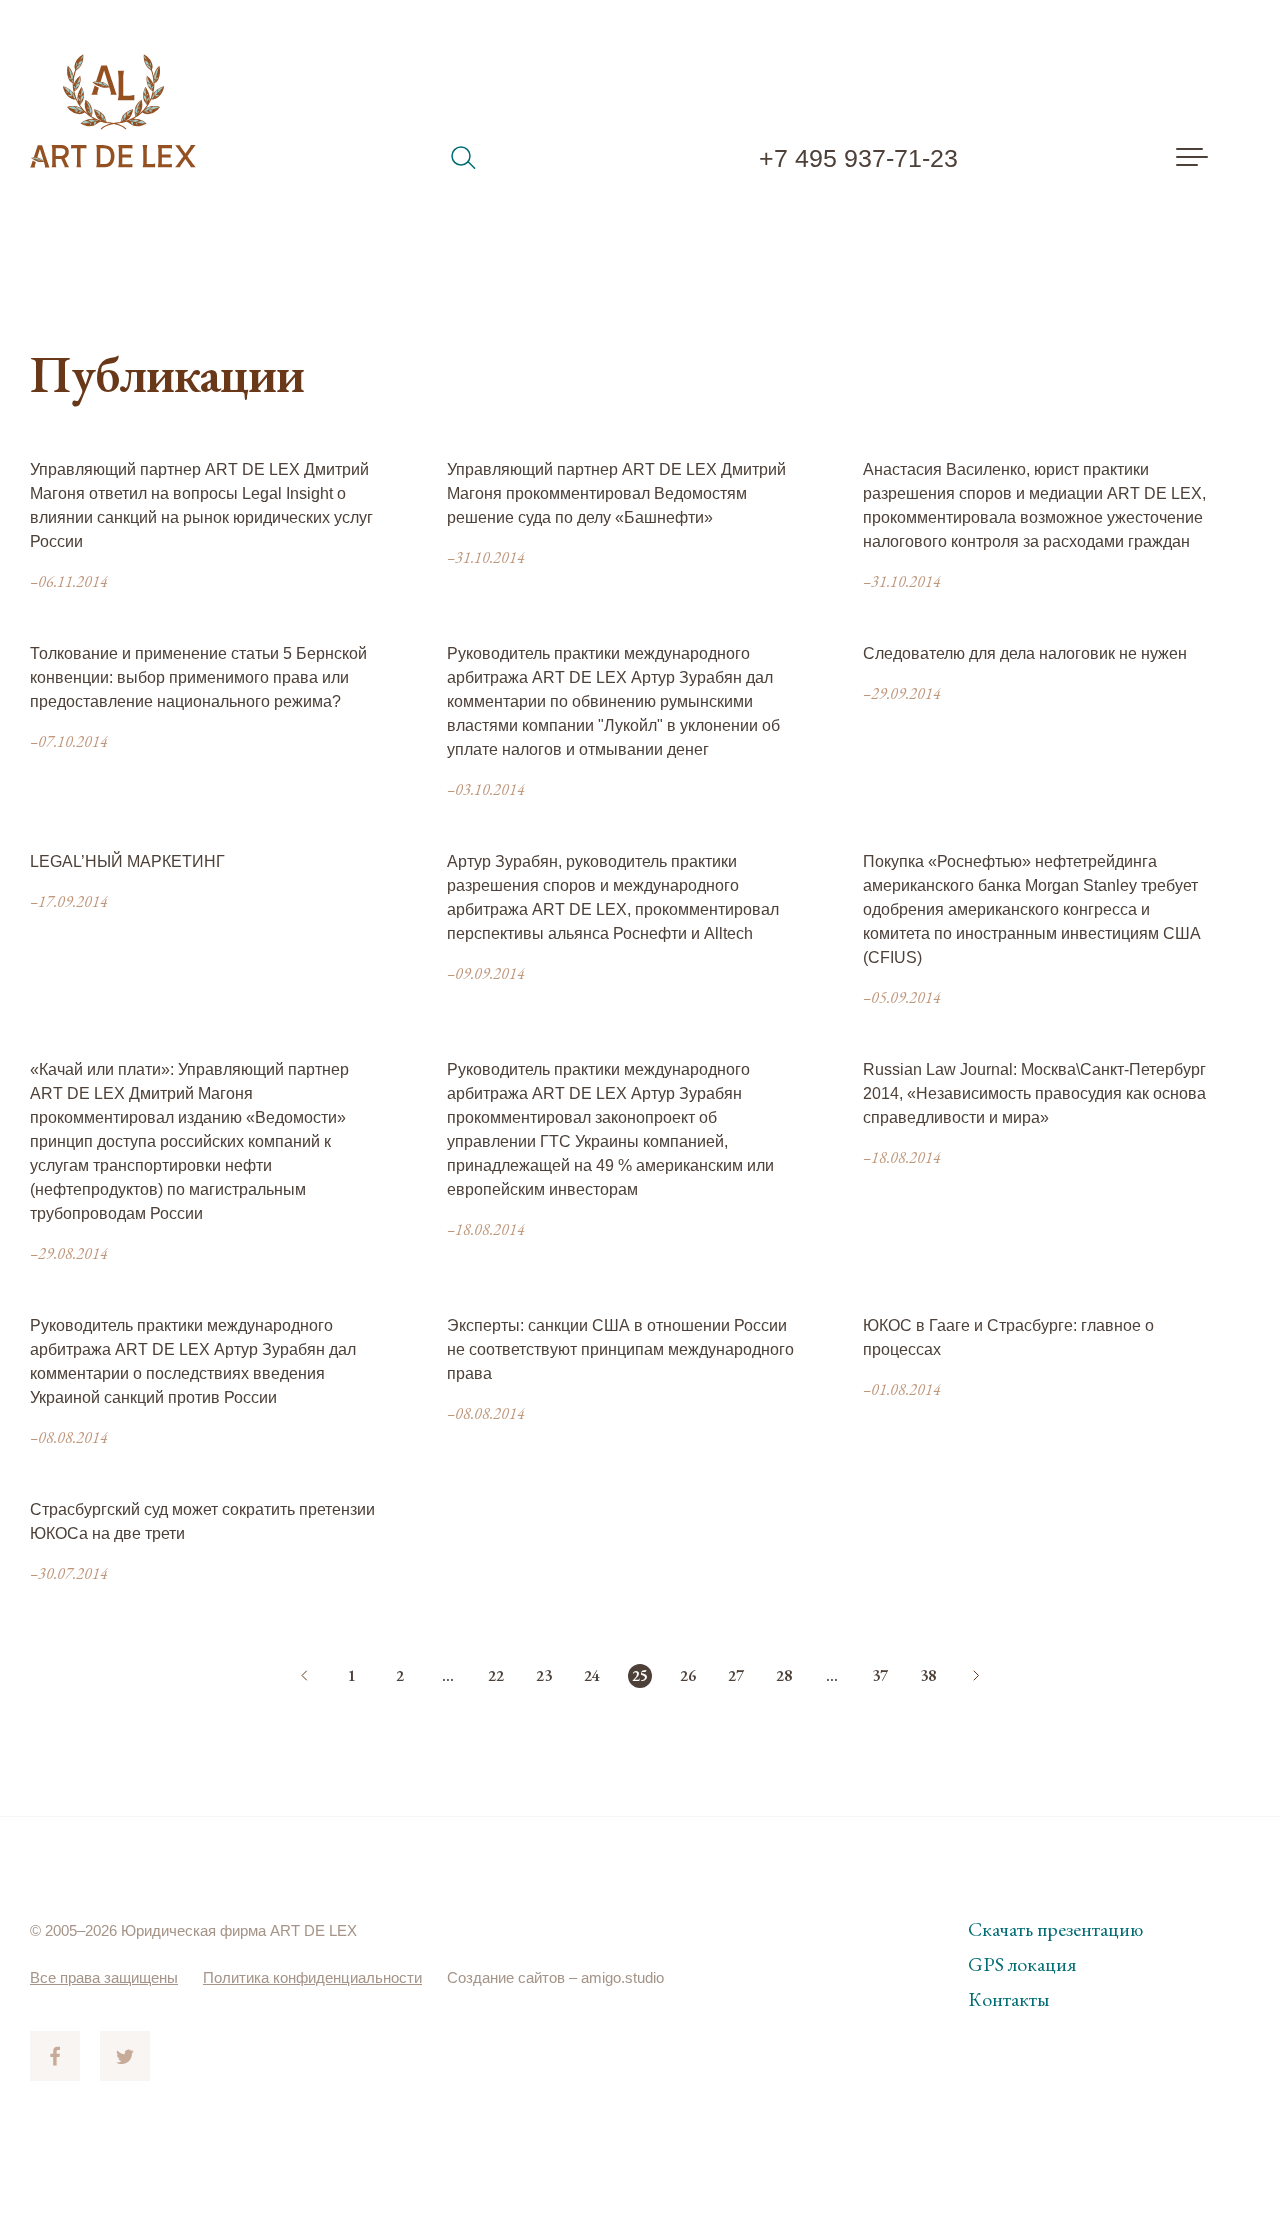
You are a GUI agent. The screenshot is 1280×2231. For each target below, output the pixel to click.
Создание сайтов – (514, 1977)
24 (592, 1675)
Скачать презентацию (1055, 1929)
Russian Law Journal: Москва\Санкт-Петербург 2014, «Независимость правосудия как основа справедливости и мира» (1034, 1093)
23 (544, 1675)
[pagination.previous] (304, 1676)
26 (688, 1675)
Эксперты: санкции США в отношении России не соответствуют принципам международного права (620, 1349)
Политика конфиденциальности (312, 1977)
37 (880, 1675)
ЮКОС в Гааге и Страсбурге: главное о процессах (1008, 1337)
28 (784, 1675)
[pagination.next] (976, 1676)
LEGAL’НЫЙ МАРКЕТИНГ (127, 861)
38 (928, 1675)
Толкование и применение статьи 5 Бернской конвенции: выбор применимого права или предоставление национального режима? (198, 677)
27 (736, 1675)
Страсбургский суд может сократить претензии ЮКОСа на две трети (202, 1521)
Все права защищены (104, 1977)
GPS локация (1022, 1964)
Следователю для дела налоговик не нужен (1025, 653)
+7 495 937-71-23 (858, 158)
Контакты (1008, 1999)
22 (496, 1675)
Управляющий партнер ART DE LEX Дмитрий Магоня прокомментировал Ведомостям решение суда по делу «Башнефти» (616, 493)
